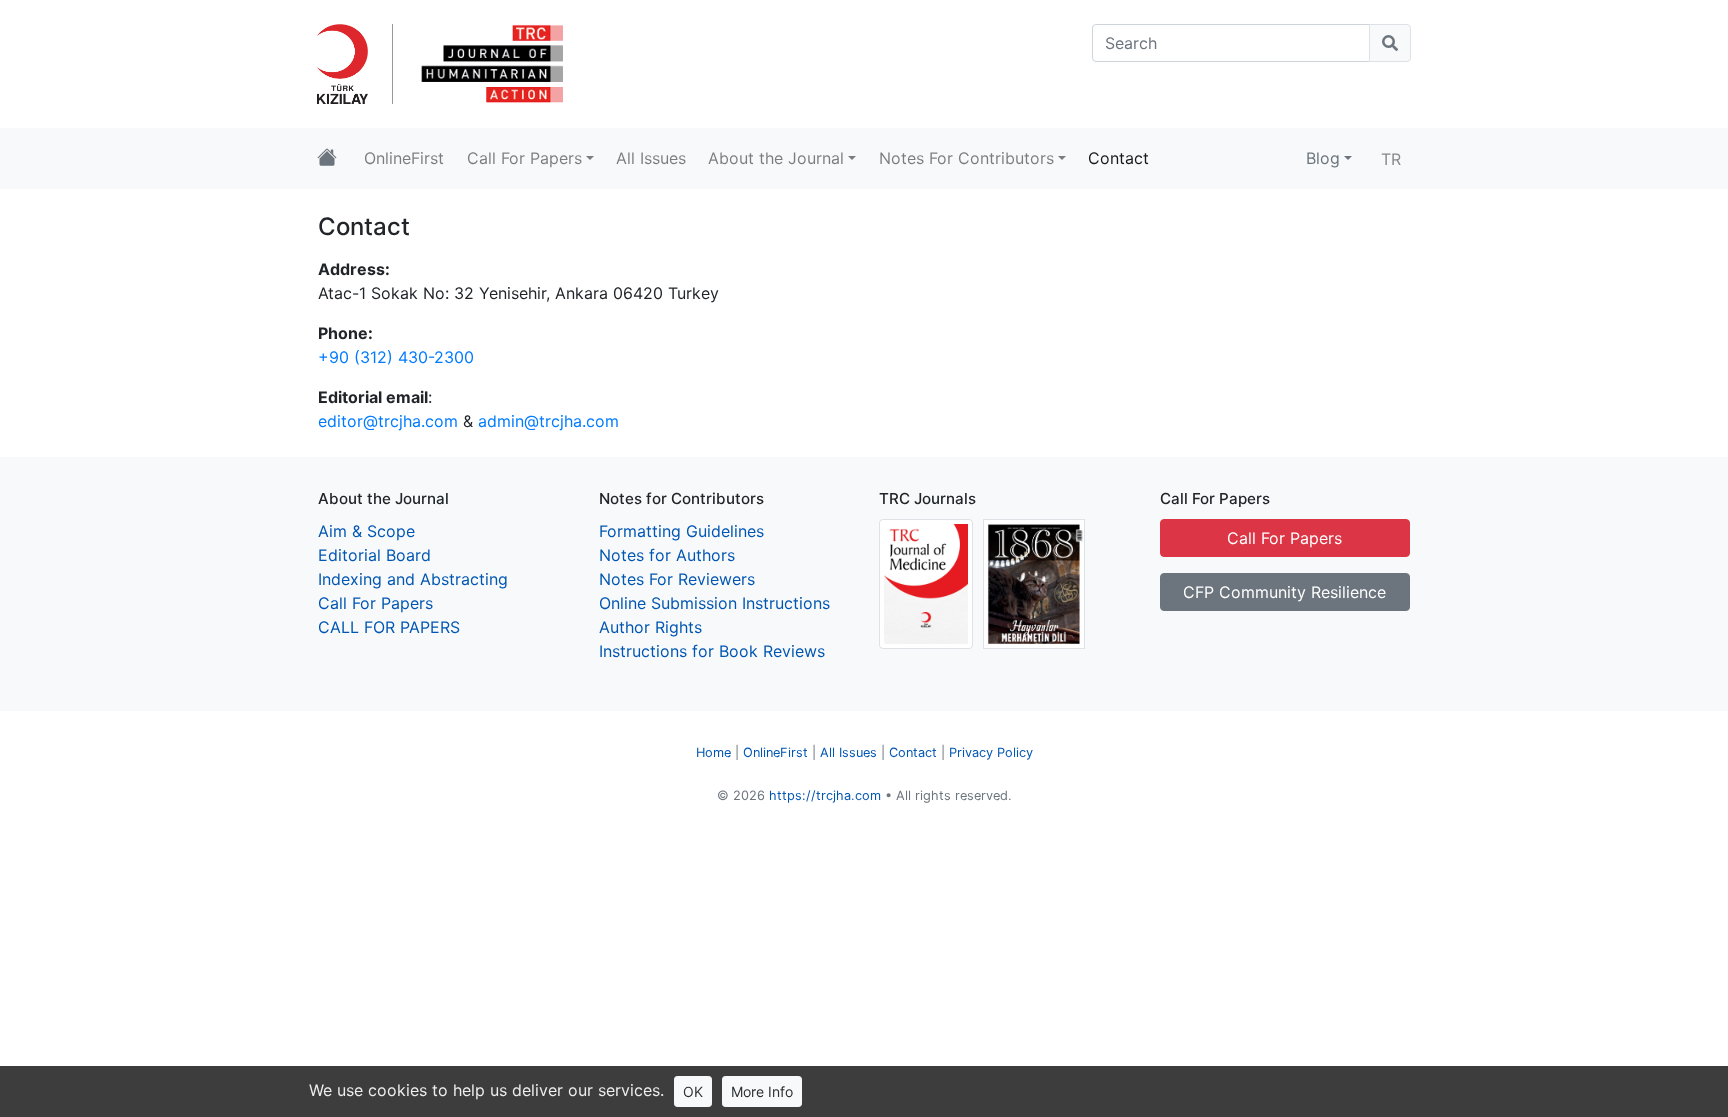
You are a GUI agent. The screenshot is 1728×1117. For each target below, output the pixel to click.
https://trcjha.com (825, 795)
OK (693, 1091)
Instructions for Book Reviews (712, 651)
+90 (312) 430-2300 (396, 357)
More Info (762, 1091)
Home (713, 752)
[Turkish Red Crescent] (350, 62)
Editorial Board (374, 555)
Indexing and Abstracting (413, 579)
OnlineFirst (775, 752)
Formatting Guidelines (681, 531)
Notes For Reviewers (677, 579)
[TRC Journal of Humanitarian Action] (490, 62)
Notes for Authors (667, 555)
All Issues (848, 752)
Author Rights (650, 627)
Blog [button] (1323, 158)
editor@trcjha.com (388, 421)
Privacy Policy (991, 752)
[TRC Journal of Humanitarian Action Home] (327, 158)
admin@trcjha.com (548, 421)
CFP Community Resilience (1284, 592)
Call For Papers (375, 603)
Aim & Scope (366, 531)
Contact (913, 752)
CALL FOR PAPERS (389, 627)
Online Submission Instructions (714, 603)
